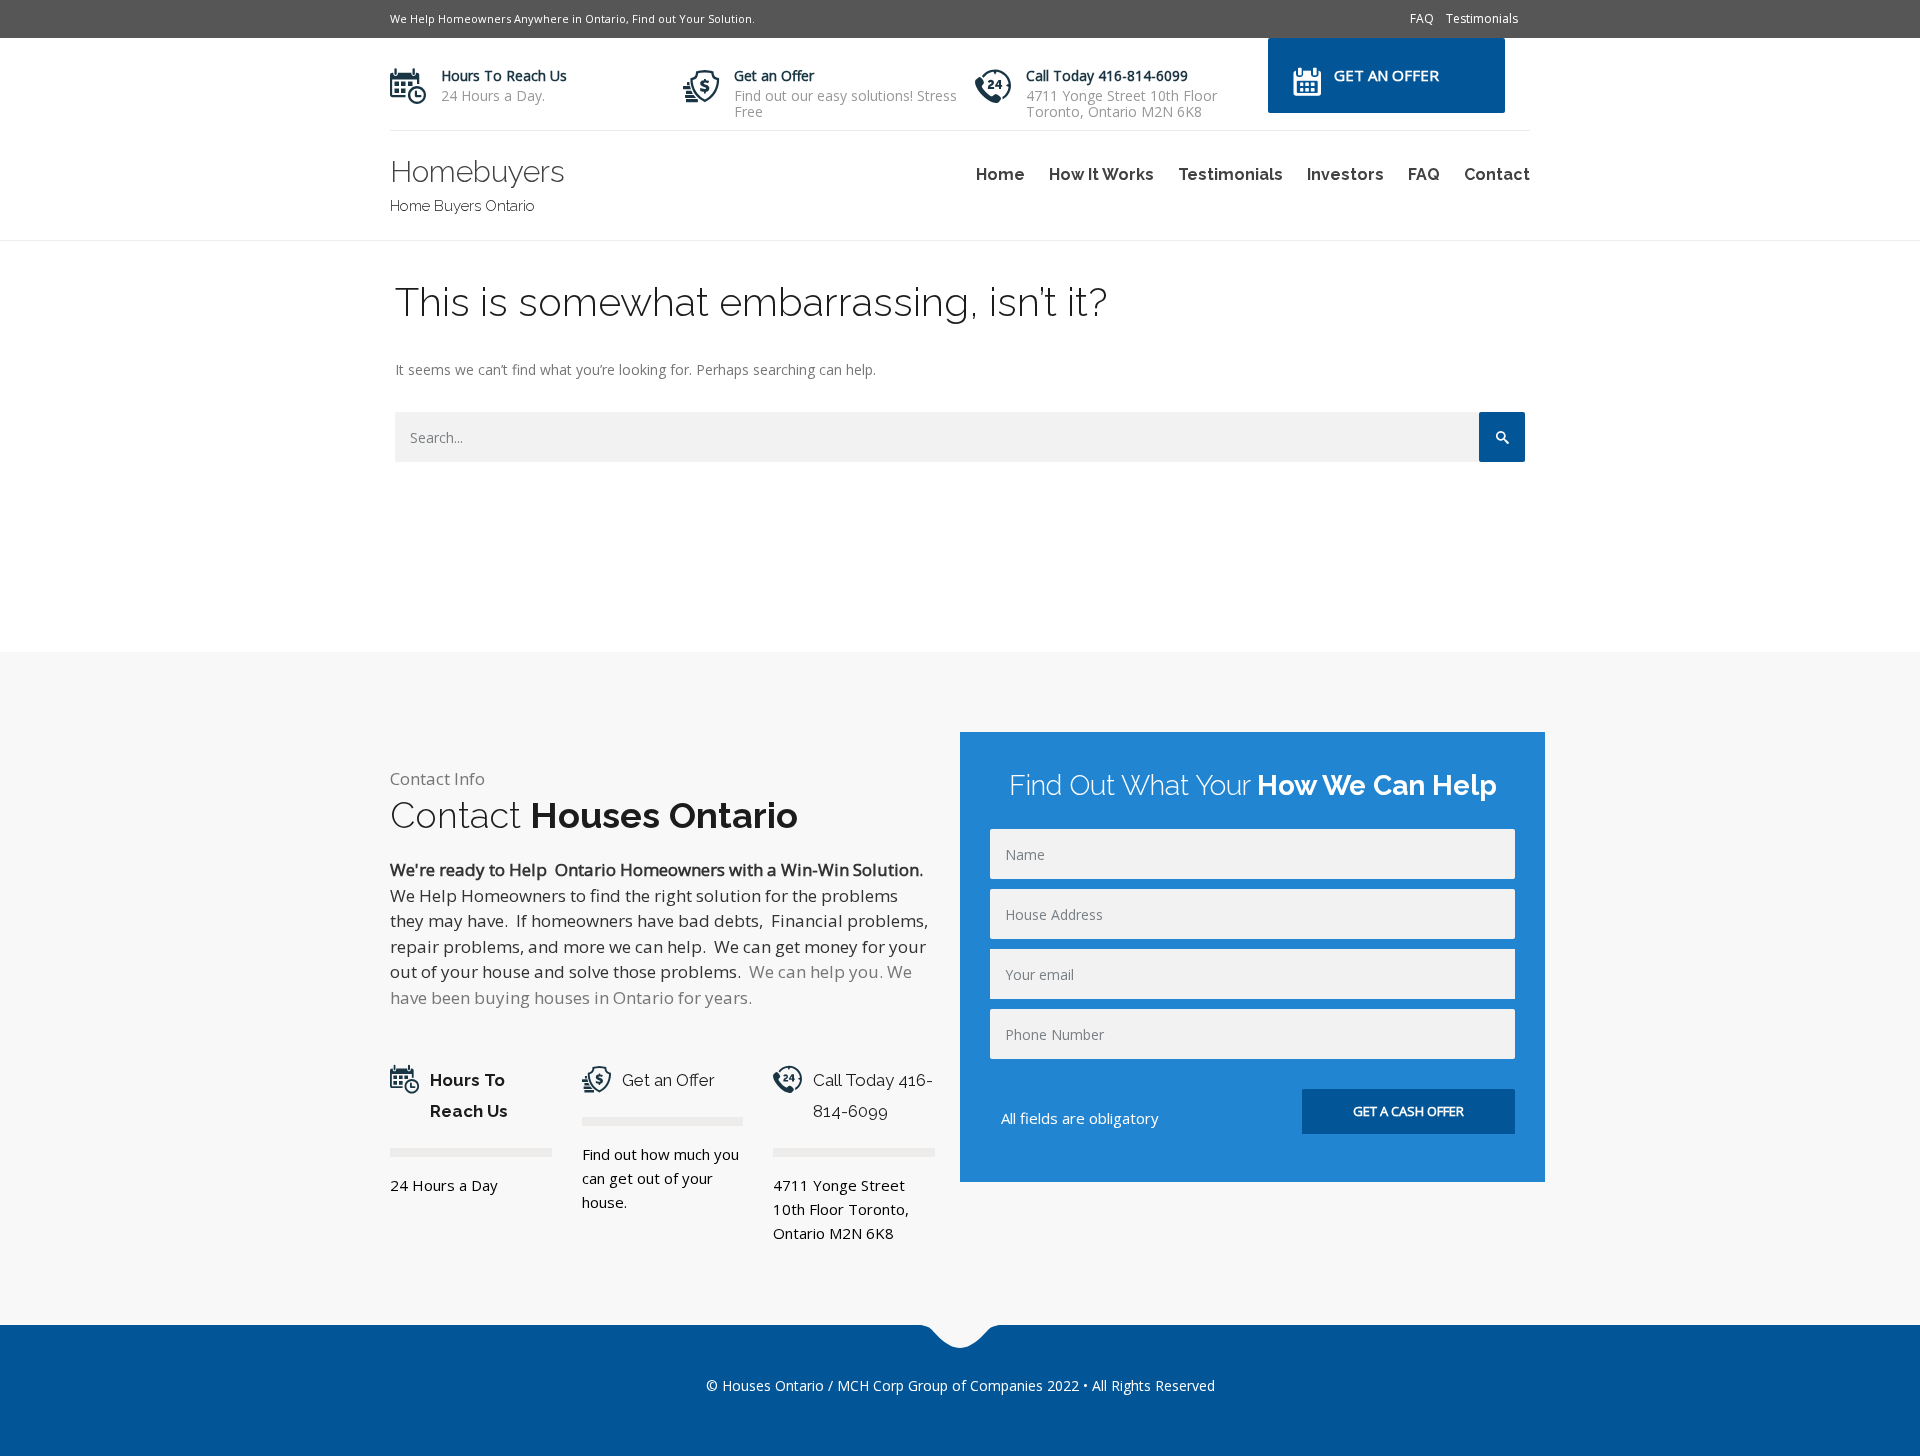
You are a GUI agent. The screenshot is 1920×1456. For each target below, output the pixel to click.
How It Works (1101, 174)
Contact (1497, 174)
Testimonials (1482, 18)
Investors (1345, 174)
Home (1000, 174)
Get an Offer (774, 75)
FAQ (1422, 18)
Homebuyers (477, 171)
